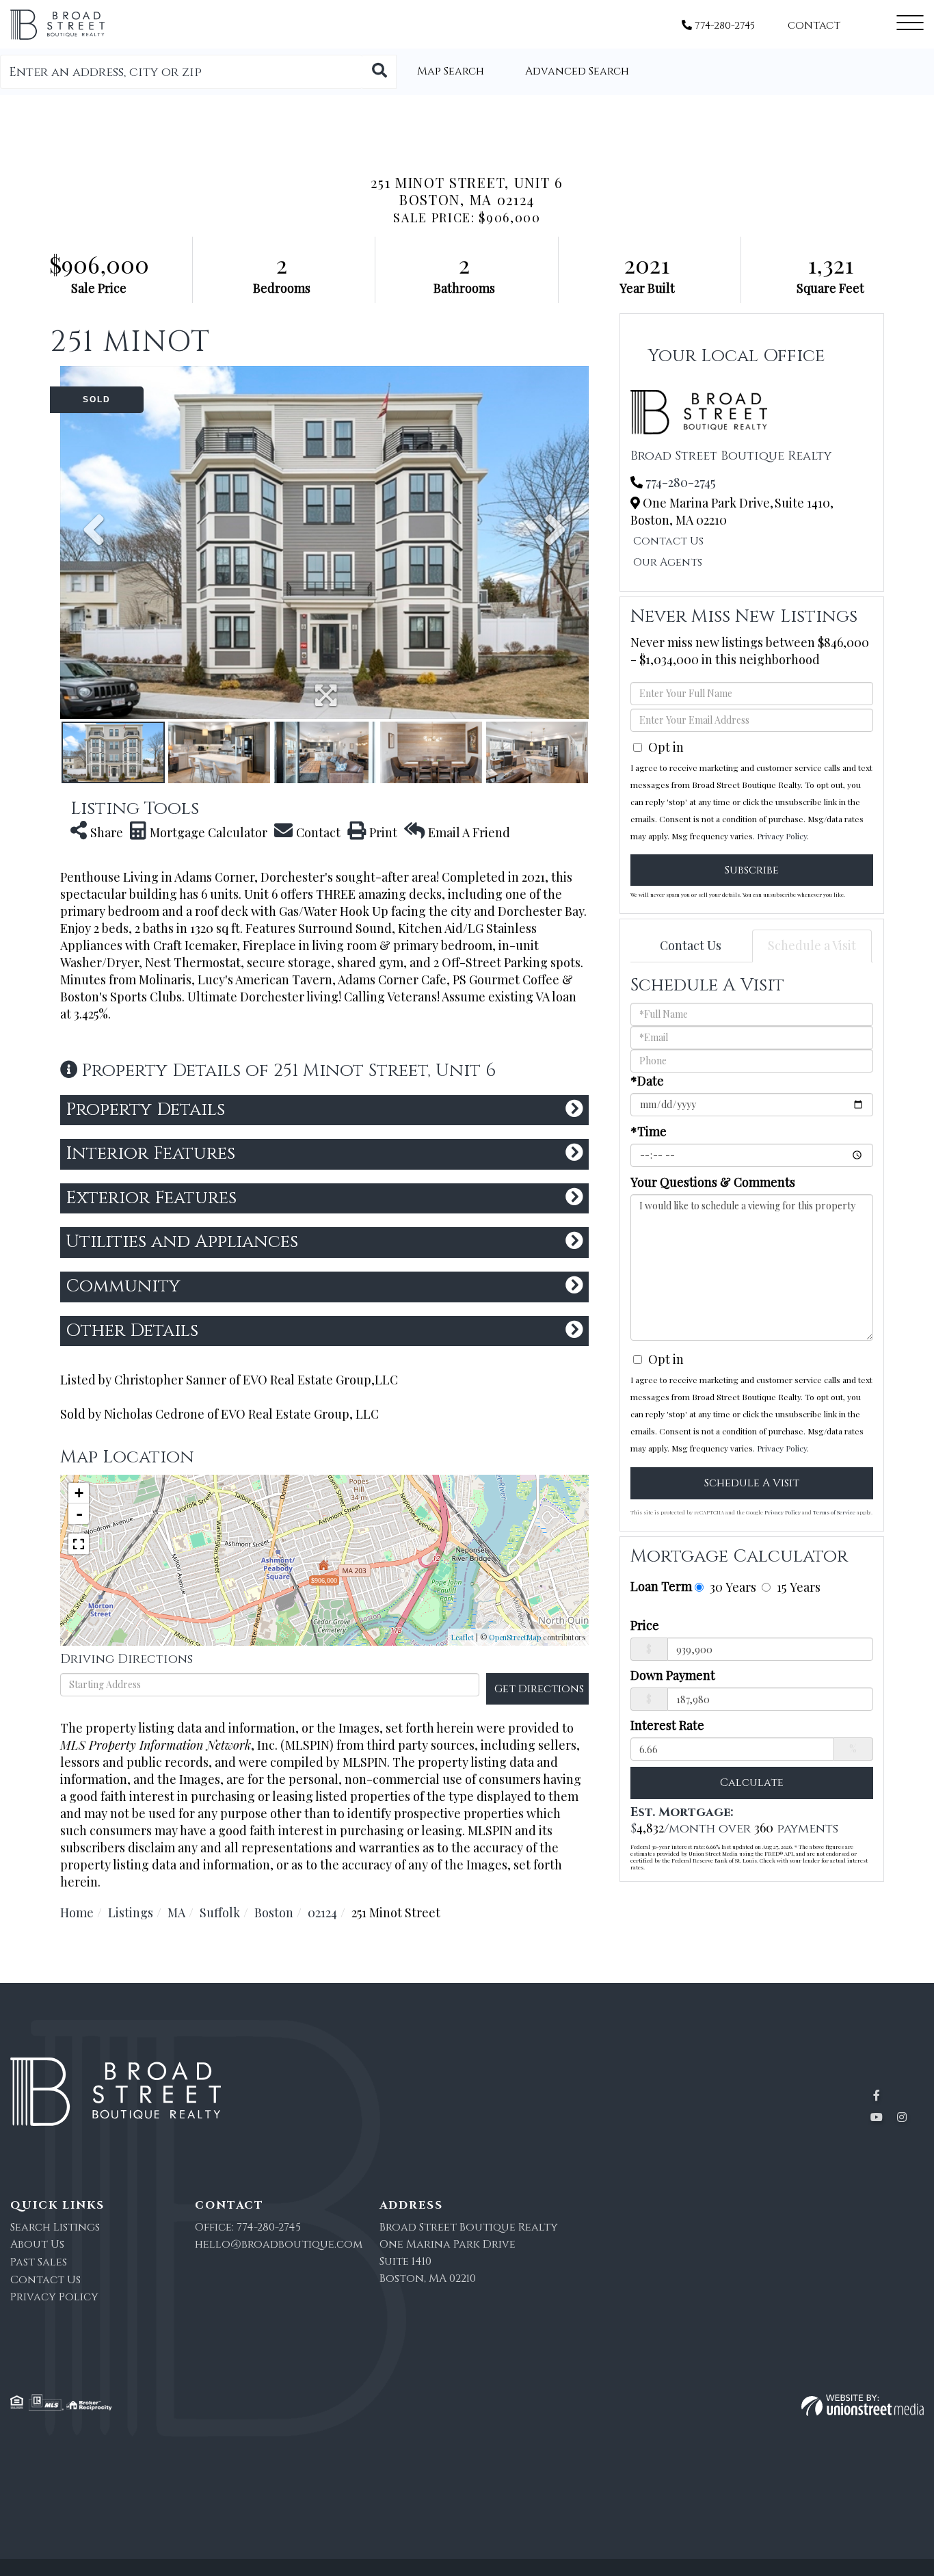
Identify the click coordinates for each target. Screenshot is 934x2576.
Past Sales (39, 2262)
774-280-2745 (723, 26)
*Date (647, 1081)
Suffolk (220, 1913)
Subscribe (752, 870)
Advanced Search (577, 71)
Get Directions (539, 1689)
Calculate (752, 1783)
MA (176, 1913)
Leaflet (463, 1637)
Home (77, 1913)
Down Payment (673, 1675)
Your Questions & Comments (713, 1182)
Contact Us (668, 541)
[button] (379, 72)
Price (645, 1625)
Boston (274, 1913)
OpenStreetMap (515, 1637)
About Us (37, 2244)
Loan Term (661, 1586)
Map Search (451, 71)
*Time (649, 1131)
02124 (322, 1913)
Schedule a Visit (812, 945)
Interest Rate (667, 1725)
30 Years (731, 1587)
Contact (814, 26)
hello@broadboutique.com (279, 2244)
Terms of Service (834, 1512)
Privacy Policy (782, 836)
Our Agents (668, 562)
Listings (131, 1913)
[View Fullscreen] (79, 1544)
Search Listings (55, 2227)
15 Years (797, 1587)
